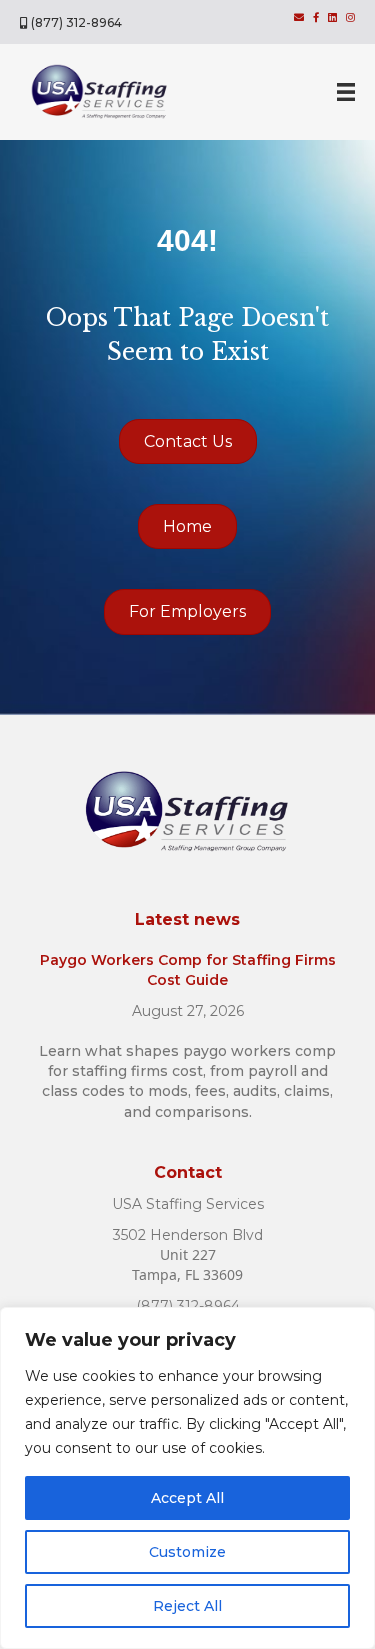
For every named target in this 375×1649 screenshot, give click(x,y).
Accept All (187, 1498)
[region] (187, 1478)
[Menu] (346, 92)
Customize (187, 1552)
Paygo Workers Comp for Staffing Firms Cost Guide (188, 970)
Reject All (187, 1606)
